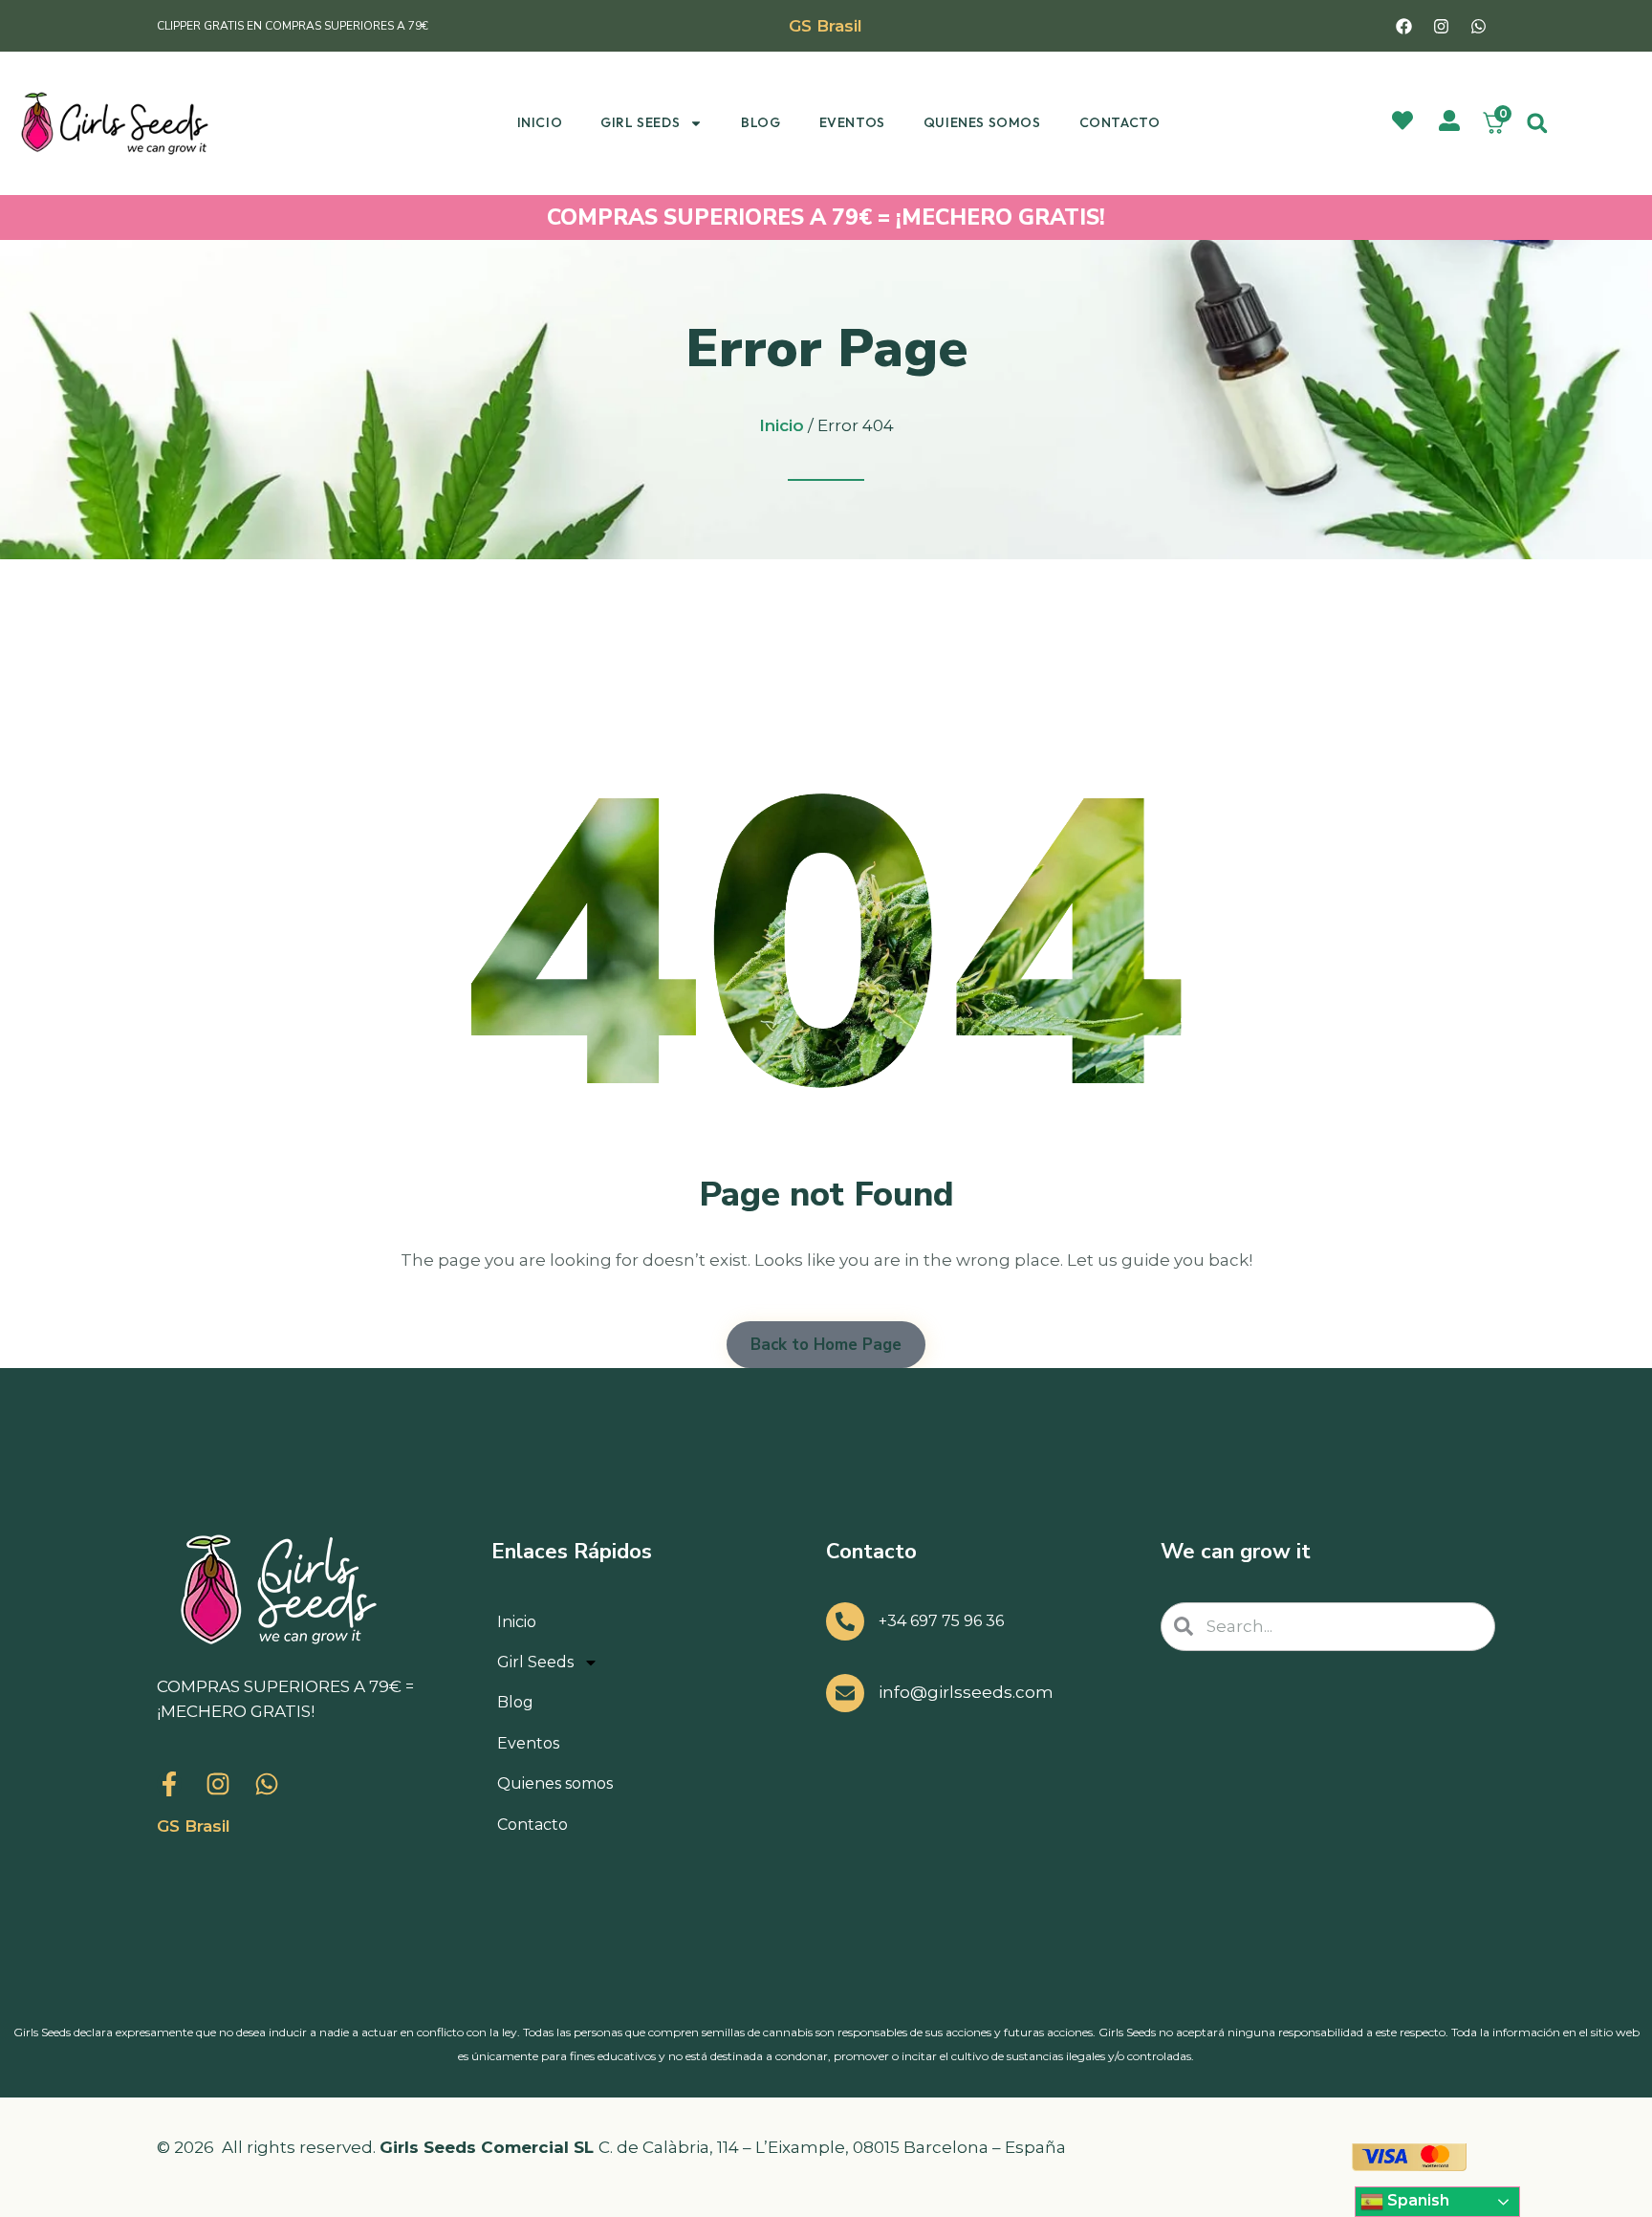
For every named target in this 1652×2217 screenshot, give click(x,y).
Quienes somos (982, 122)
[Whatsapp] (1479, 26)
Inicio (540, 122)
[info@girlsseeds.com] (845, 1693)
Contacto (1120, 122)
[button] (1537, 123)
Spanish (1416, 2200)
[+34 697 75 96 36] (845, 1621)
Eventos (852, 122)
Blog (761, 122)
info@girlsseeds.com (966, 1692)
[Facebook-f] (169, 1784)
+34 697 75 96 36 (941, 1621)
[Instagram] (1442, 26)
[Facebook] (1404, 26)
